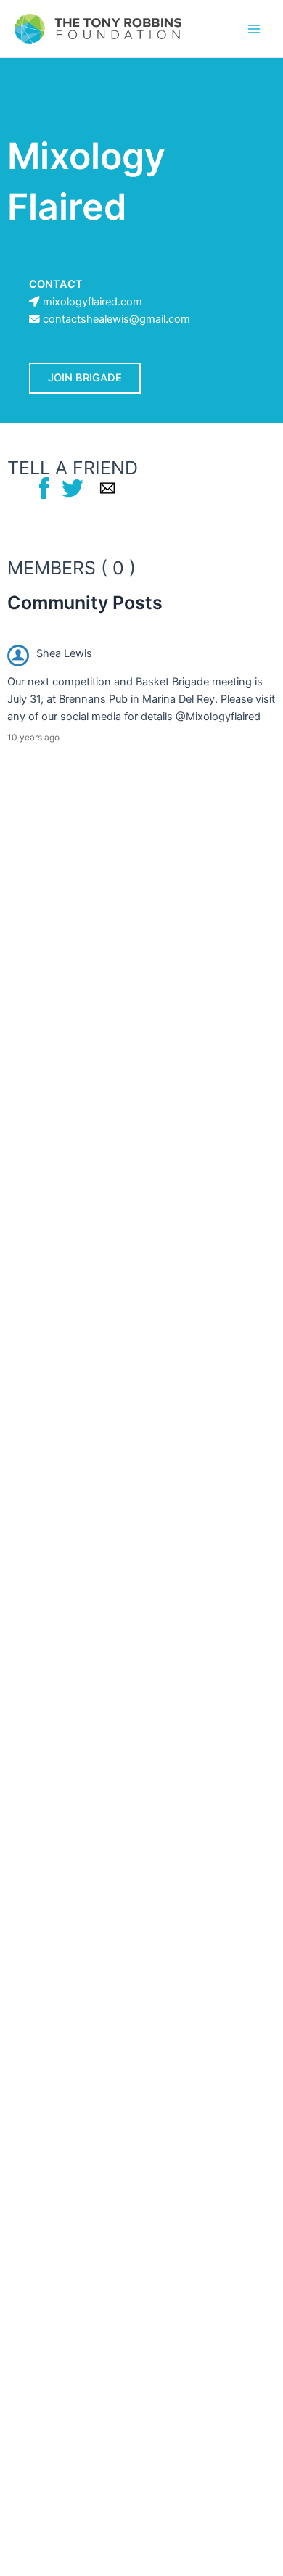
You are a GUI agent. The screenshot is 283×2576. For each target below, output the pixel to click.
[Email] (107, 487)
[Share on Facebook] (44, 487)
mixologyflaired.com (93, 302)
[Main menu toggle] (254, 28)
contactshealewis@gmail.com (116, 319)
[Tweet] (73, 487)
